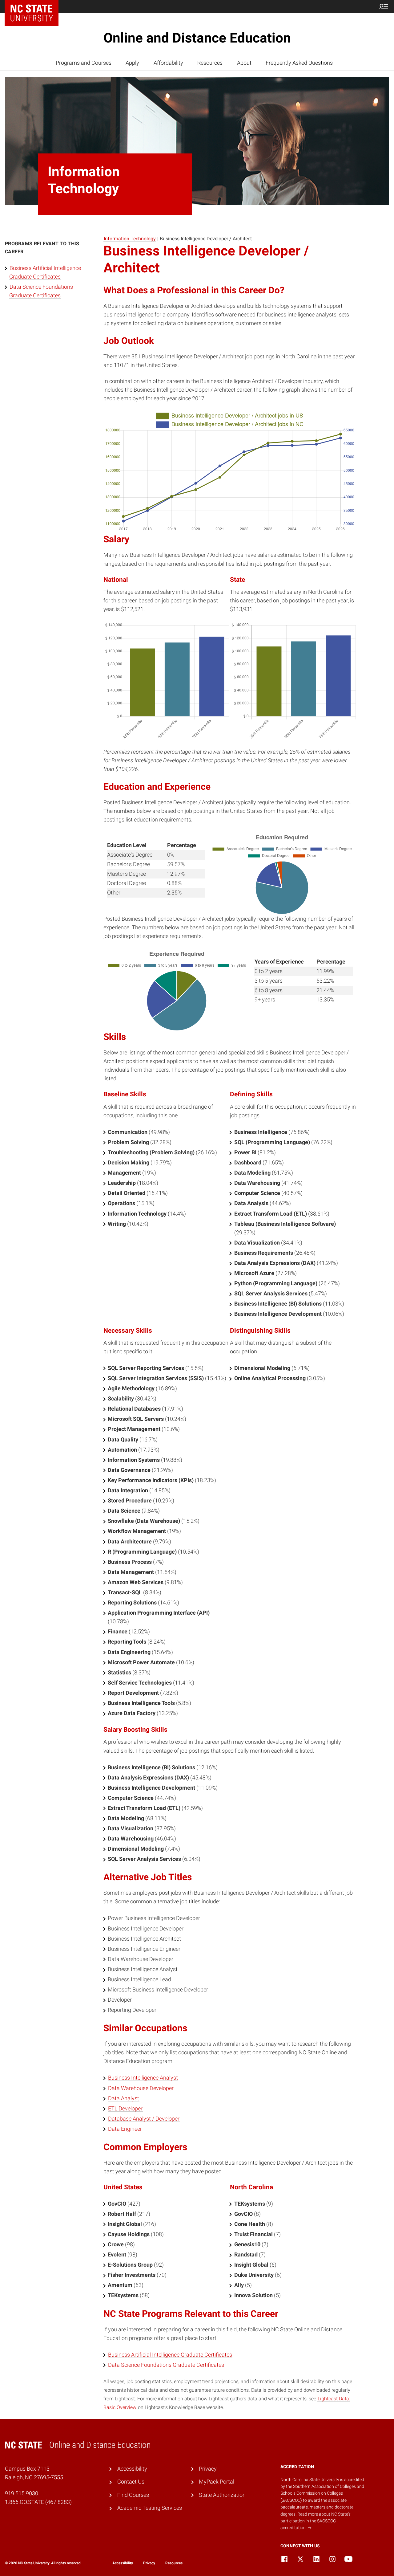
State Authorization (222, 2495)
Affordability (168, 63)
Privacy (208, 2469)
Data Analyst (124, 2098)
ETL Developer (125, 2109)
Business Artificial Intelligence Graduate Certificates (170, 2355)
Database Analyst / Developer (144, 2119)
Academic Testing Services (150, 2508)
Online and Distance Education (197, 38)
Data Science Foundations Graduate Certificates (166, 2365)
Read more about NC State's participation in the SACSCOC (316, 2521)
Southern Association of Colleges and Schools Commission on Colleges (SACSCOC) (322, 2493)
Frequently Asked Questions (299, 63)
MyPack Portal (217, 2482)
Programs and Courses (84, 63)
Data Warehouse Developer (141, 2088)
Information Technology (130, 239)
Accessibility (132, 2469)
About (244, 63)
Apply (132, 63)
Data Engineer (125, 2129)
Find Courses (133, 2495)
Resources (210, 63)
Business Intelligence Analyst (143, 2078)
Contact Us (131, 2482)
